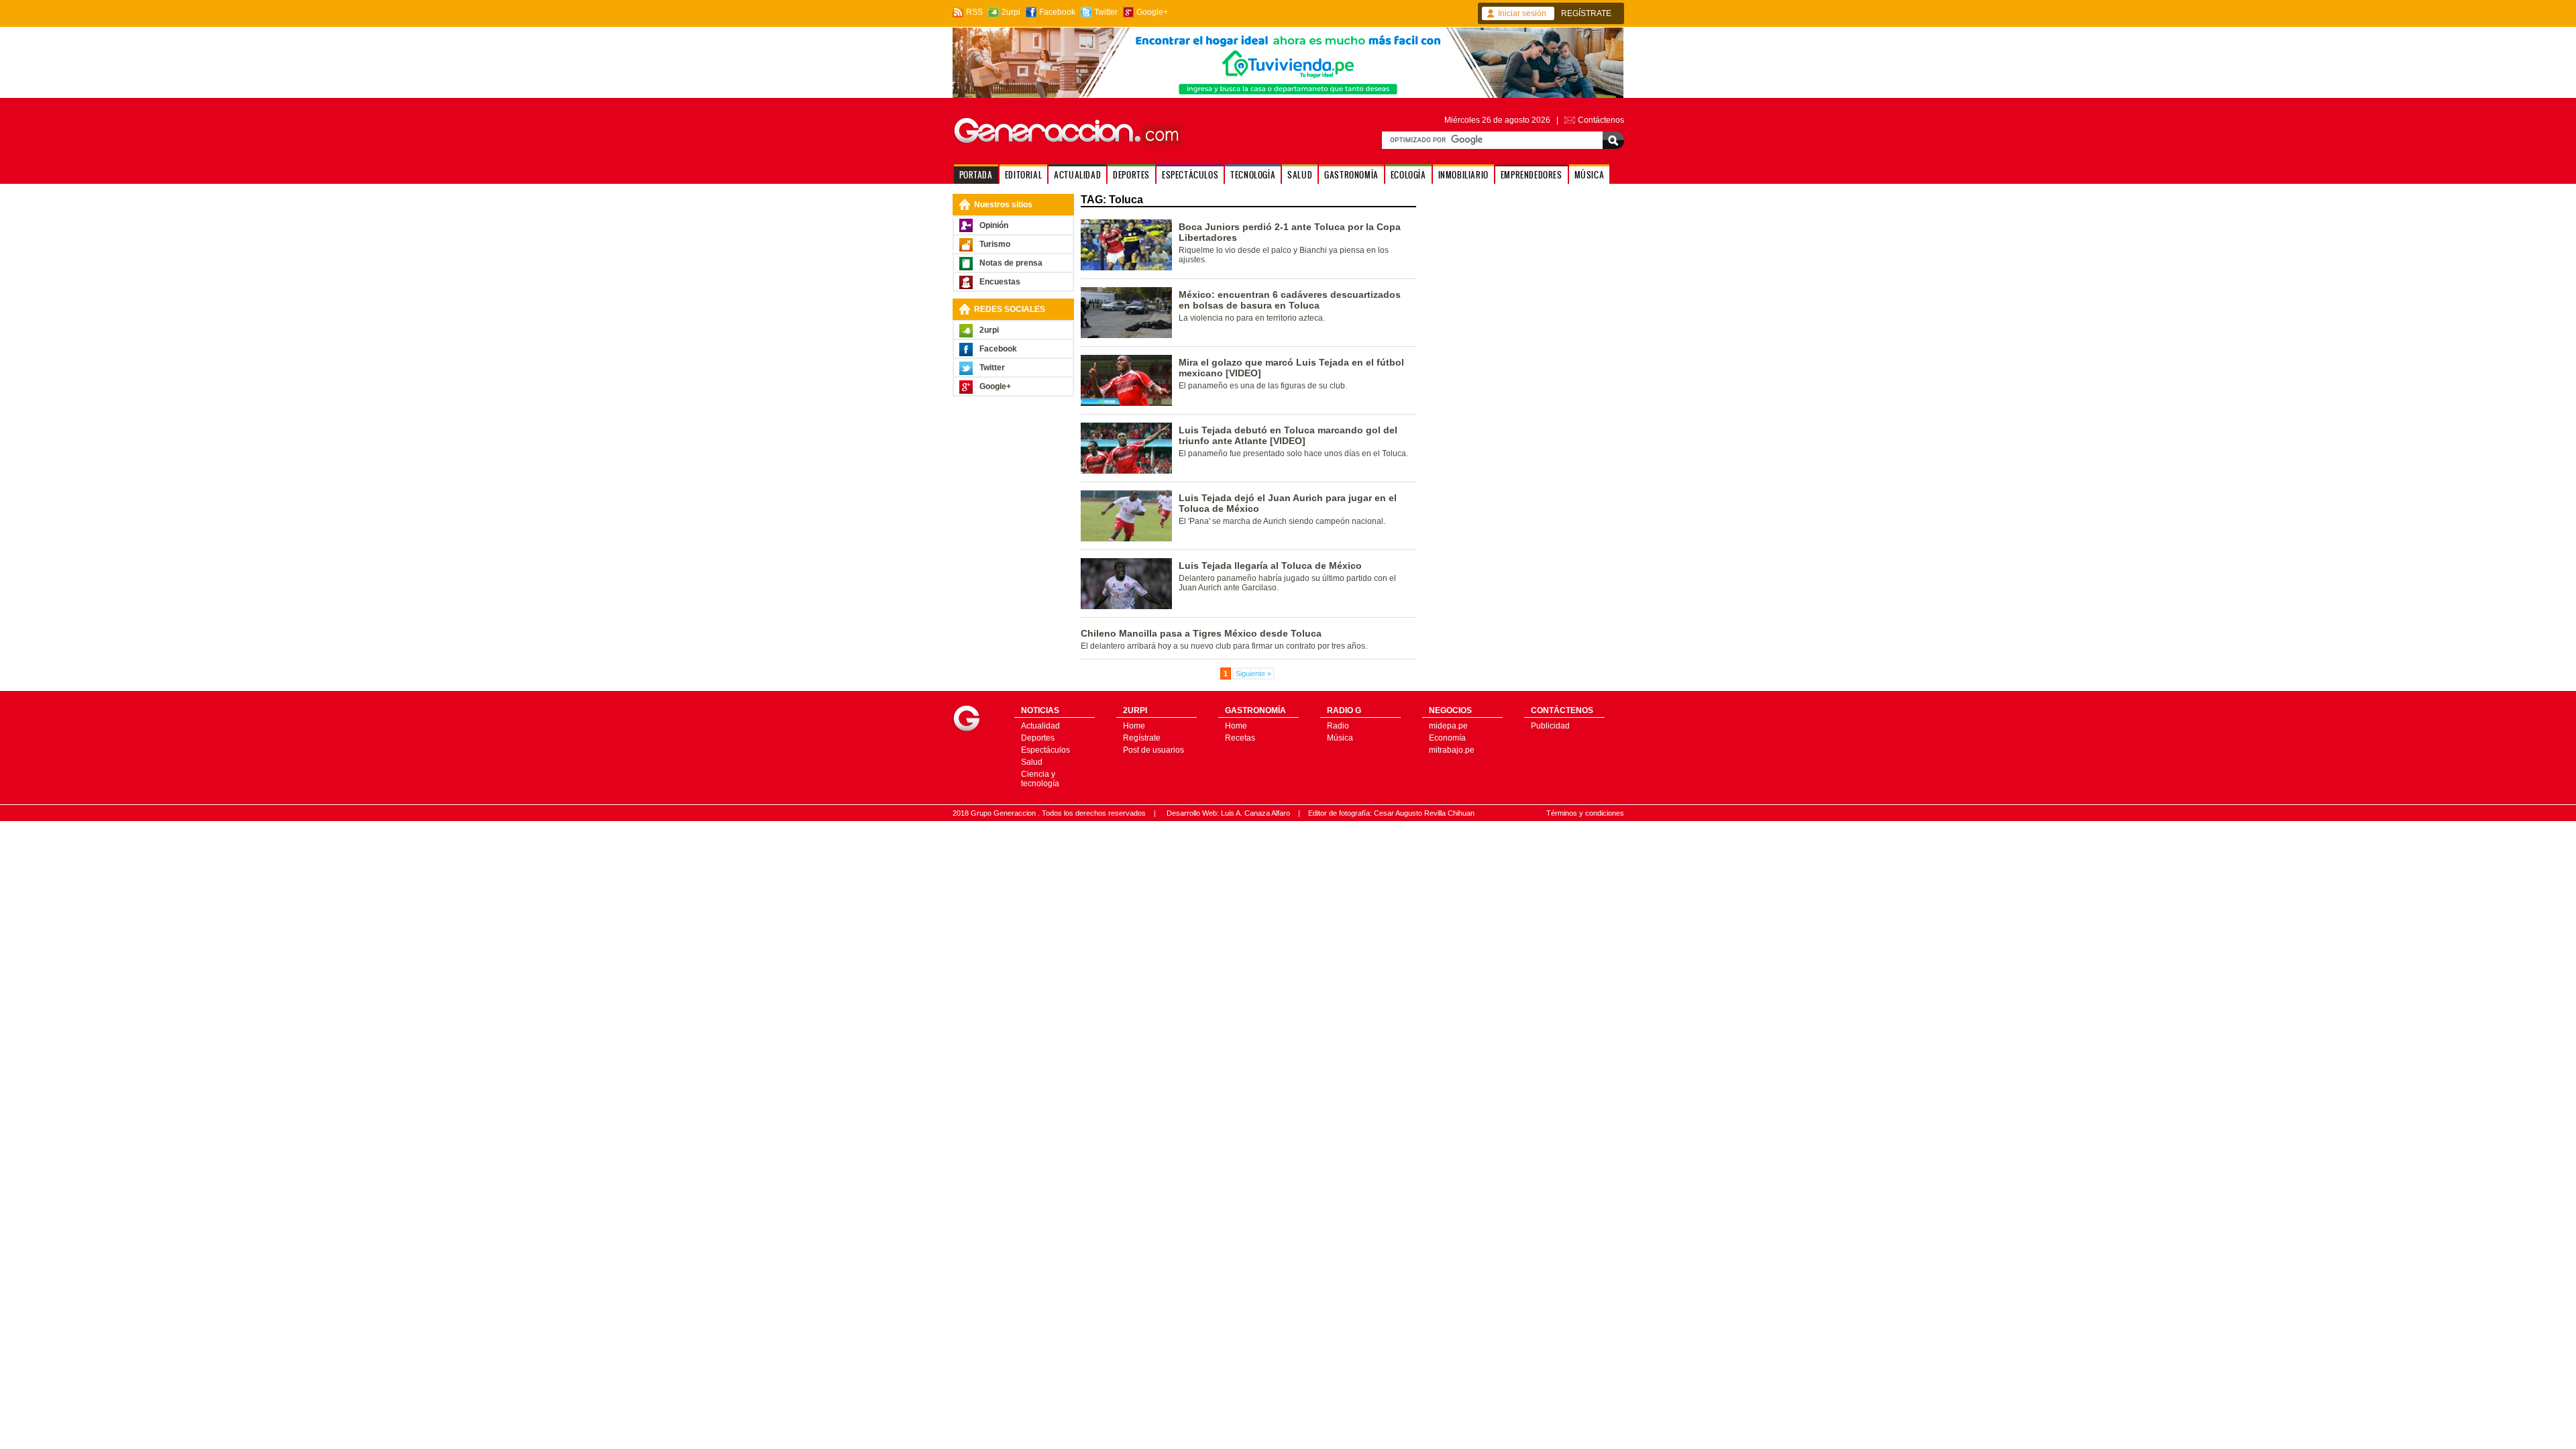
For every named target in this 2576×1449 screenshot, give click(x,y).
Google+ (1152, 12)
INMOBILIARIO (1463, 175)
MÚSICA (1590, 175)
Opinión (994, 225)
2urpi (1011, 12)
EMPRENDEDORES (1532, 175)
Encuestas (1000, 282)
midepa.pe (1448, 726)
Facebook (1057, 12)
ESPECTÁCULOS (1190, 175)
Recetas (1240, 738)
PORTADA (976, 175)
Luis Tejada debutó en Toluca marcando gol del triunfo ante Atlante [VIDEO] (1288, 435)
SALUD (1300, 175)
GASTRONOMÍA (1351, 175)
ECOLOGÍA (1408, 175)
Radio (1338, 726)
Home (1134, 726)
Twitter (1106, 12)
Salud (1032, 762)
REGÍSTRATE (1586, 13)
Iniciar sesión (1522, 13)
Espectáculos (1045, 750)
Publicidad (1550, 726)
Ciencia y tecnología (1040, 779)
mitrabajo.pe (1452, 750)
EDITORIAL (1023, 175)
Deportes (1038, 738)
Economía (1447, 738)
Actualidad (1040, 726)
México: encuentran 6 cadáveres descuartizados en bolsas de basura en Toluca (1290, 300)
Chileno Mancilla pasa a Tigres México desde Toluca (1201, 633)
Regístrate (1142, 738)
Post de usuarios (1153, 750)
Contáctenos (1601, 120)
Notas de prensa (1011, 263)
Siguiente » (1253, 674)
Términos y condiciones (1585, 813)
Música (1340, 738)
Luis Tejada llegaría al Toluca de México (1270, 566)
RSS (974, 12)
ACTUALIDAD (1077, 175)
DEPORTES (1131, 175)
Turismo (995, 244)
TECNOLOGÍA (1253, 175)
